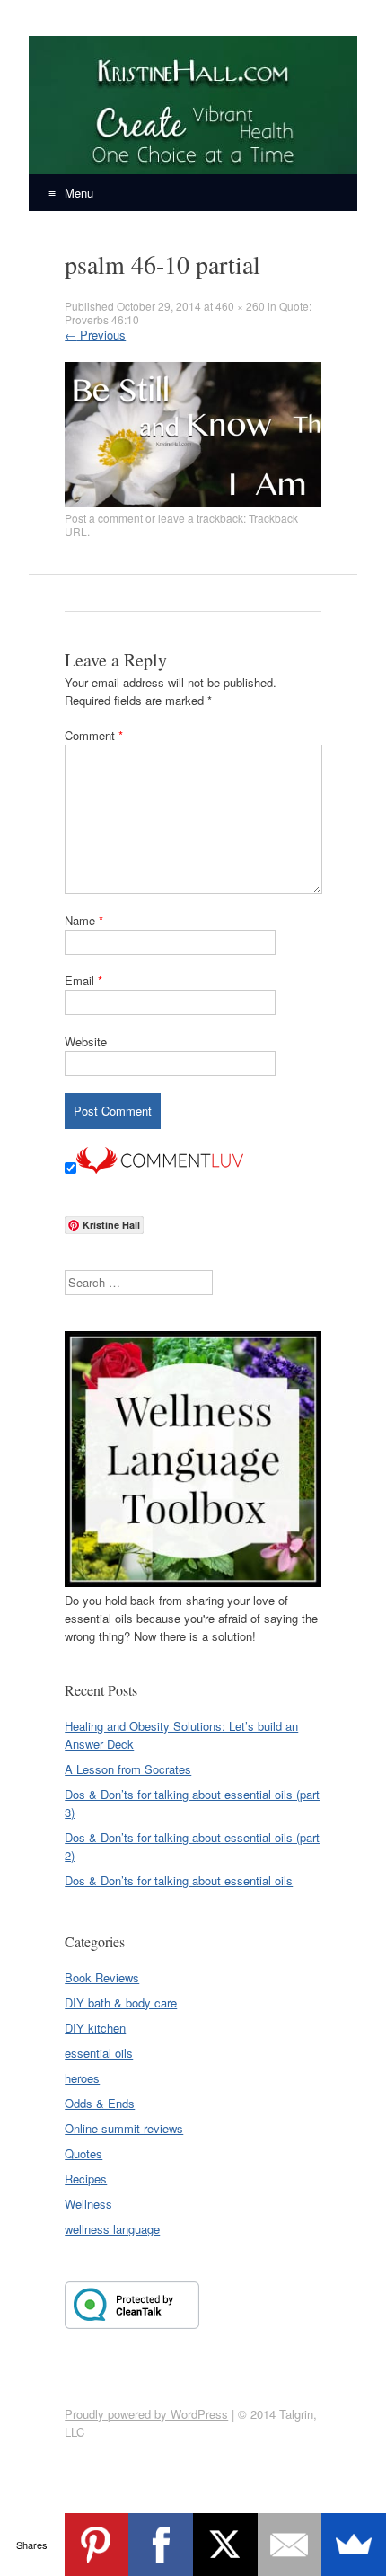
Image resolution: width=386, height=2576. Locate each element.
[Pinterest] (97, 2545)
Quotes (83, 2153)
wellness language (112, 2229)
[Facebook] (161, 2545)
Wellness (88, 2204)
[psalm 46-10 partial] (193, 502)
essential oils (99, 2053)
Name (84, 920)
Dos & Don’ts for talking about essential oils (179, 1880)
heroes (82, 2078)
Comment (94, 735)
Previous (95, 335)
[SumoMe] (354, 2545)
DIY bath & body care (121, 2003)
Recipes (86, 2179)
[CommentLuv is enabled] (160, 1169)
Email (83, 980)
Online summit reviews (124, 2128)
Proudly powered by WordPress (146, 2414)
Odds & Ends (100, 2103)
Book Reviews (102, 1977)
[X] (225, 2545)
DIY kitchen (95, 2028)
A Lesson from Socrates (128, 1769)
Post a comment (104, 518)
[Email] (290, 2545)
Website (86, 1041)
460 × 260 (240, 306)
